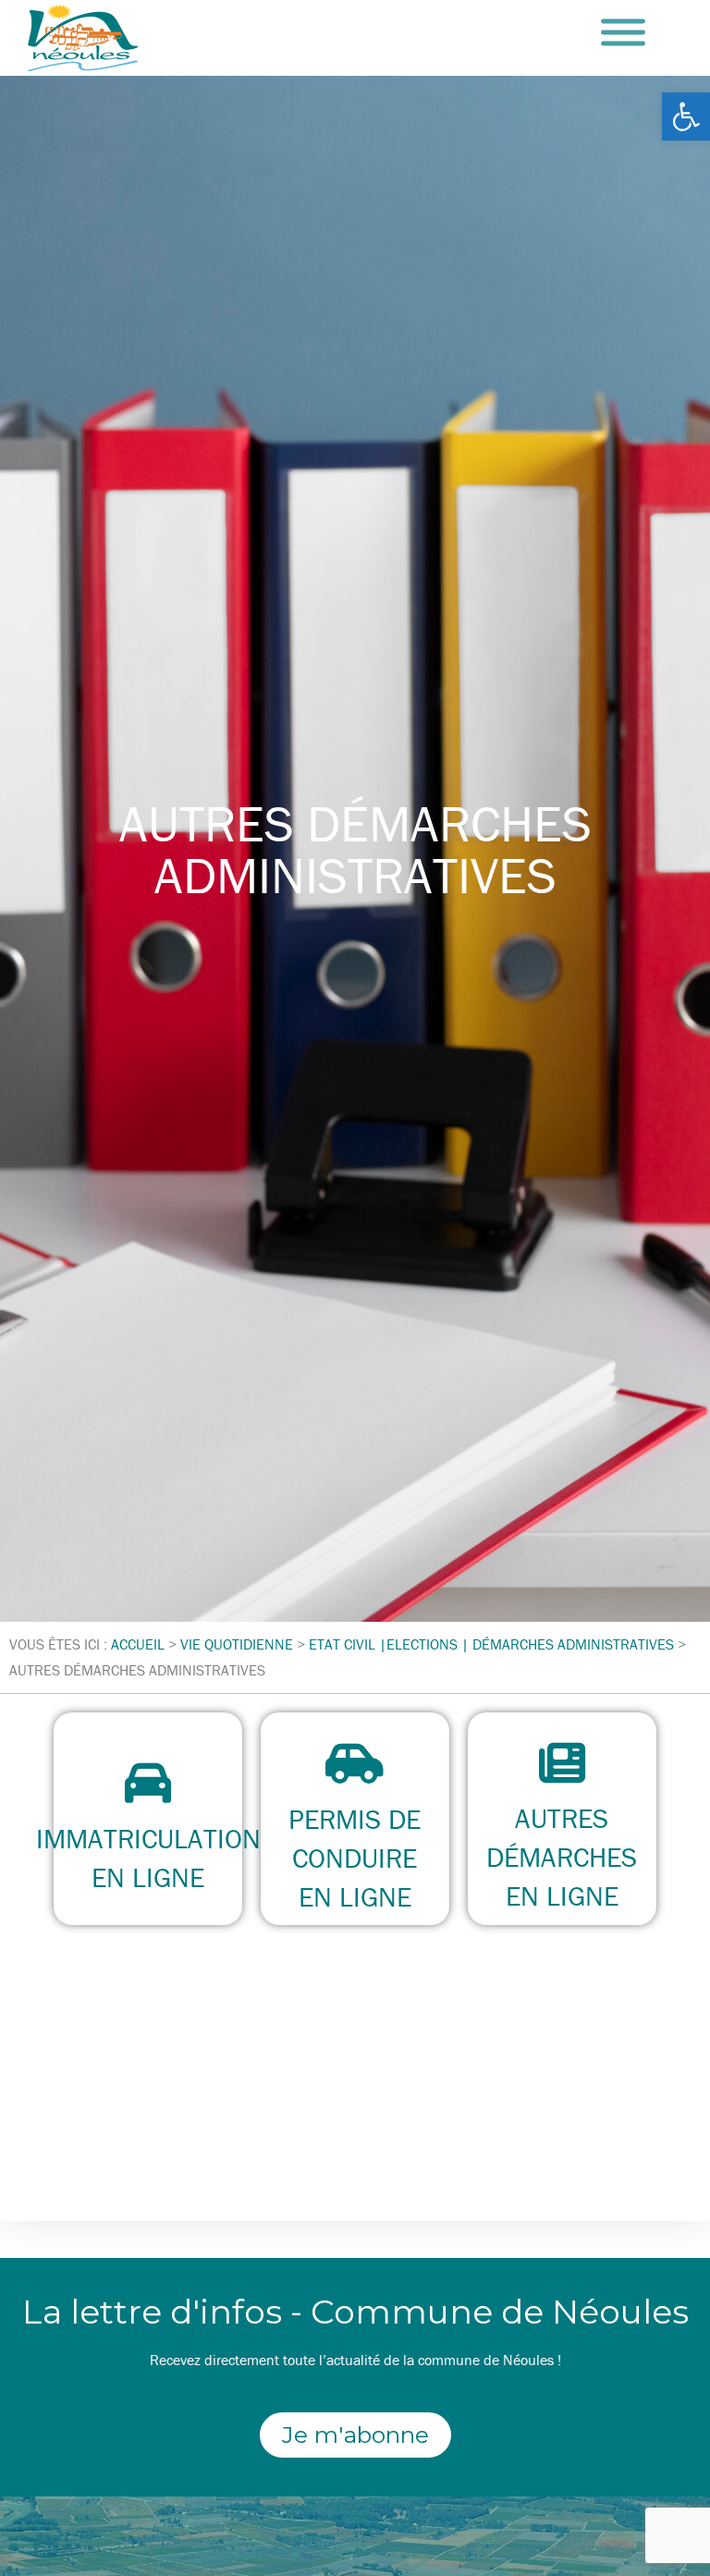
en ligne (148, 1877)
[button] (686, 117)
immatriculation (148, 1839)
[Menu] (623, 33)
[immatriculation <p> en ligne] (148, 1783)
